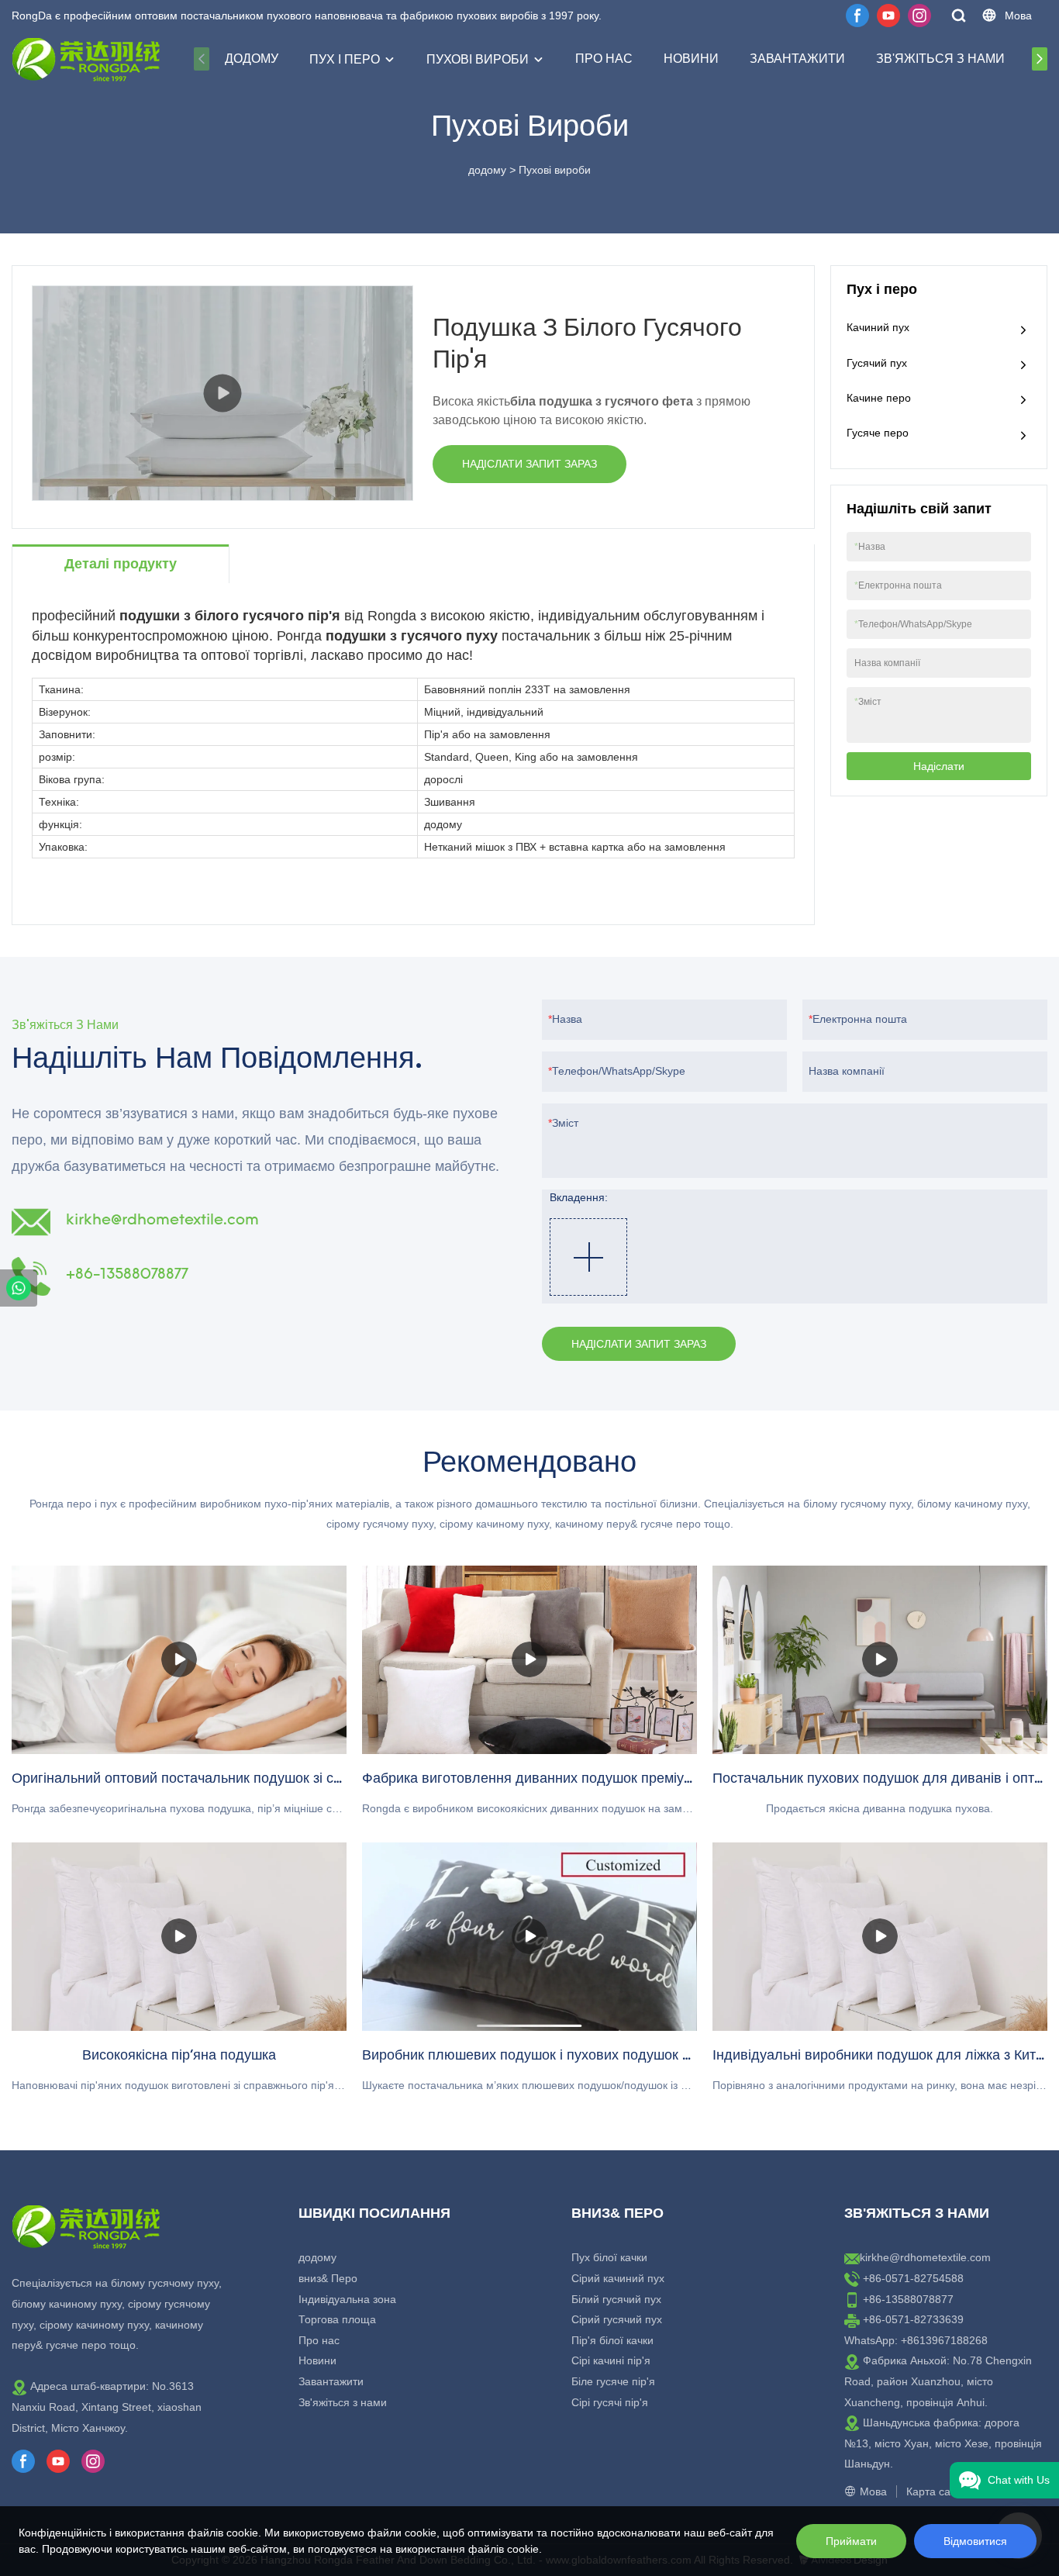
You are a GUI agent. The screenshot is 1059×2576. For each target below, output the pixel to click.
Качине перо (879, 398)
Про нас (604, 59)
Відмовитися (975, 2541)
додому (252, 59)
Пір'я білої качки (612, 2340)
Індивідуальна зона (347, 2299)
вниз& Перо (328, 2278)
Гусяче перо (878, 433)
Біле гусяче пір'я (613, 2381)
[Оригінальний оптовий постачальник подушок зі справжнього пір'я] (179, 1660)
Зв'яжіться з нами (940, 59)
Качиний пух (878, 327)
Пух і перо (345, 59)
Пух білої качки (609, 2257)
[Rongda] (19, 1288)
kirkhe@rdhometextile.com (925, 2257)
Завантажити (797, 59)
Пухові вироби (478, 59)
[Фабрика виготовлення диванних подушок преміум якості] (529, 1660)
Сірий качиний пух (618, 2278)
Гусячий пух (877, 363)
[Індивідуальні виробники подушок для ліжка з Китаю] (880, 1937)
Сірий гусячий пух (617, 2319)
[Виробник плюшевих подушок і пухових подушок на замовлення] (529, 1937)
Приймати (851, 2541)
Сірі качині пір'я (611, 2360)
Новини (691, 59)
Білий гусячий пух (616, 2299)
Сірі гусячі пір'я (610, 2402)
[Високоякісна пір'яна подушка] (179, 1937)
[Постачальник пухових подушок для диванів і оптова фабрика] (880, 1660)
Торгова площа (337, 2319)
